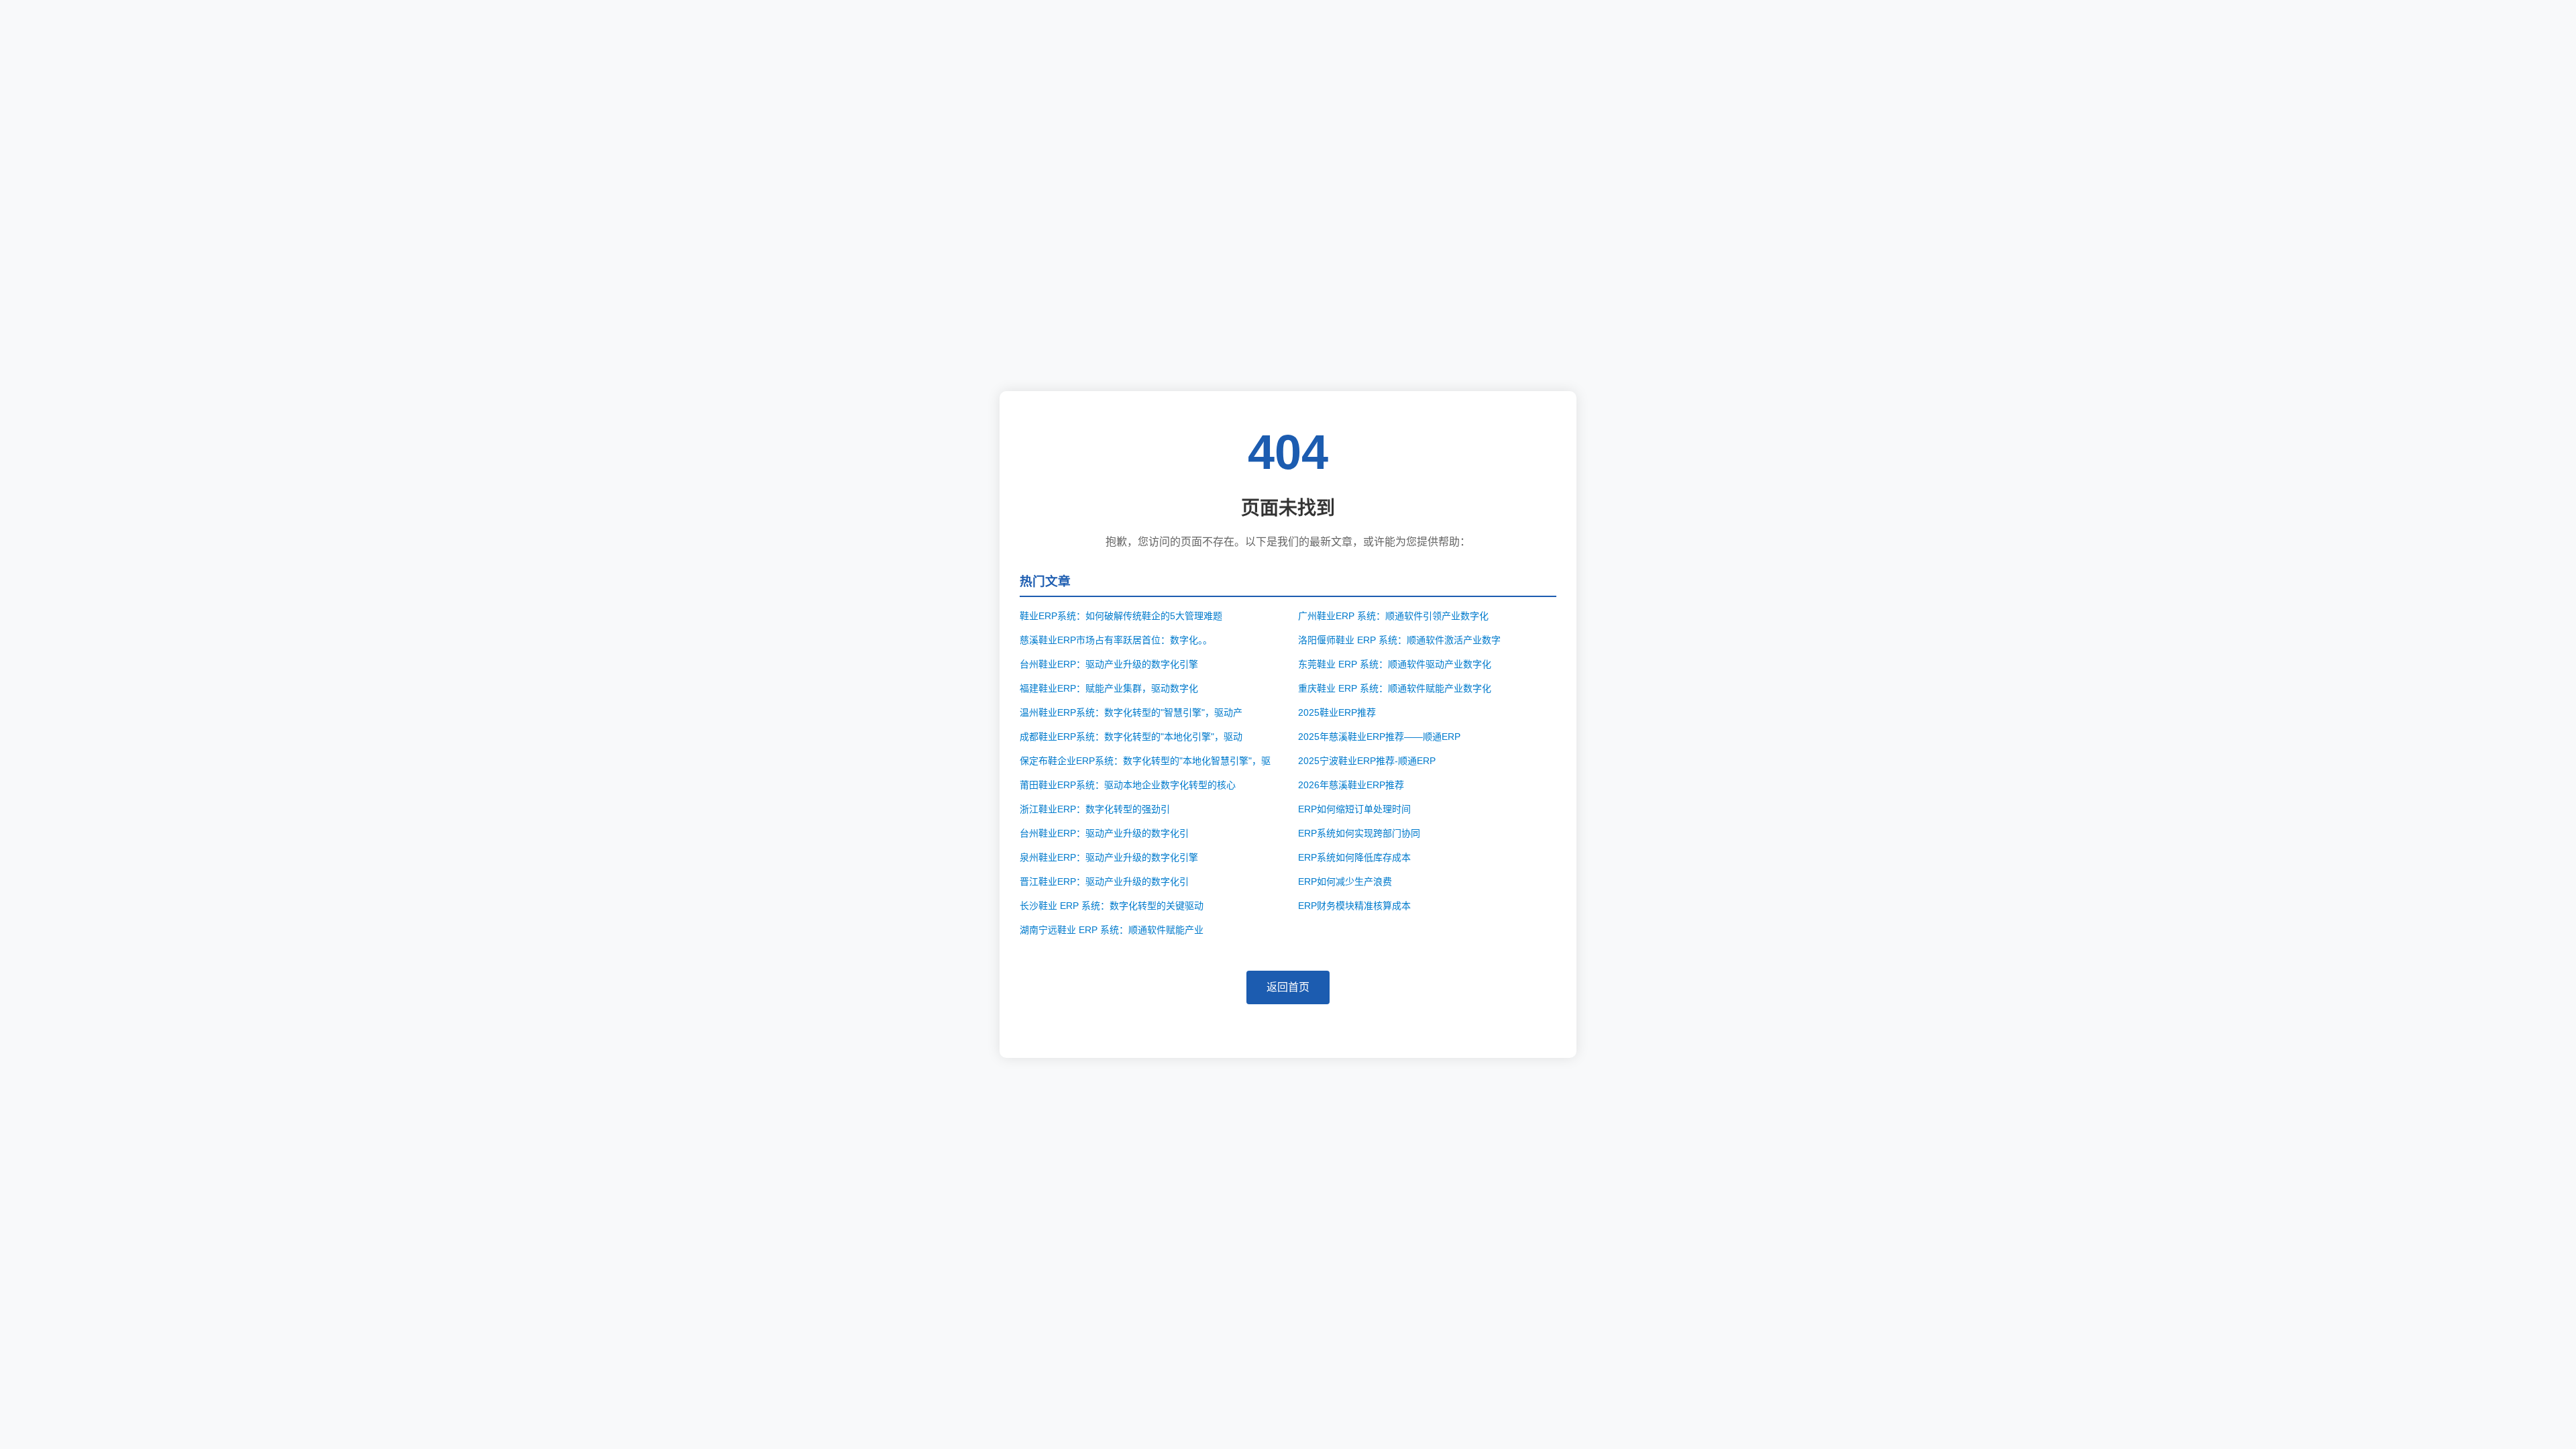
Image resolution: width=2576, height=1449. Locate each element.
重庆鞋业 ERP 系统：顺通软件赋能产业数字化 (1395, 688)
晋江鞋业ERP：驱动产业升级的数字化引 (1104, 881)
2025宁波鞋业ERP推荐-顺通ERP (1367, 761)
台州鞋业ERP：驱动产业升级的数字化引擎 (1109, 664)
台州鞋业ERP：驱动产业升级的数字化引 (1104, 833)
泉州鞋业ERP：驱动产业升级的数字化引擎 (1109, 857)
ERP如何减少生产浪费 (1345, 881)
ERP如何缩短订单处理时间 (1354, 809)
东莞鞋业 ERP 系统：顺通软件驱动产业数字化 (1395, 664)
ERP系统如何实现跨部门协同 (1359, 833)
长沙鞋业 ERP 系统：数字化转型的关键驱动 (1112, 906)
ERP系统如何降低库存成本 (1354, 857)
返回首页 (1288, 987)
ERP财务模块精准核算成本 (1354, 906)
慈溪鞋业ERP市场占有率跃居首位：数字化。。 (1116, 640)
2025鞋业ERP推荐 (1337, 712)
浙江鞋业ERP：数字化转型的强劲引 (1095, 809)
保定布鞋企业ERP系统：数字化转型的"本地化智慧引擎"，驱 (1145, 761)
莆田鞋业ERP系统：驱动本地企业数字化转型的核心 (1128, 785)
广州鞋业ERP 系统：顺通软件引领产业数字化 (1393, 616)
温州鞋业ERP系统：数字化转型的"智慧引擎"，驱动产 (1131, 712)
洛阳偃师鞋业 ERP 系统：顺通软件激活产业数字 (1399, 640)
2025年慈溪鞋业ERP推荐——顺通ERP (1379, 737)
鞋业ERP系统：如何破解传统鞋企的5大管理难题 (1121, 616)
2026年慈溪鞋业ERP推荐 (1351, 785)
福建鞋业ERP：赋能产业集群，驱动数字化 (1109, 688)
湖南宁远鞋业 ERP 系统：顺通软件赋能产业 (1112, 930)
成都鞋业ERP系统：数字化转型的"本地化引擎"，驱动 (1131, 737)
